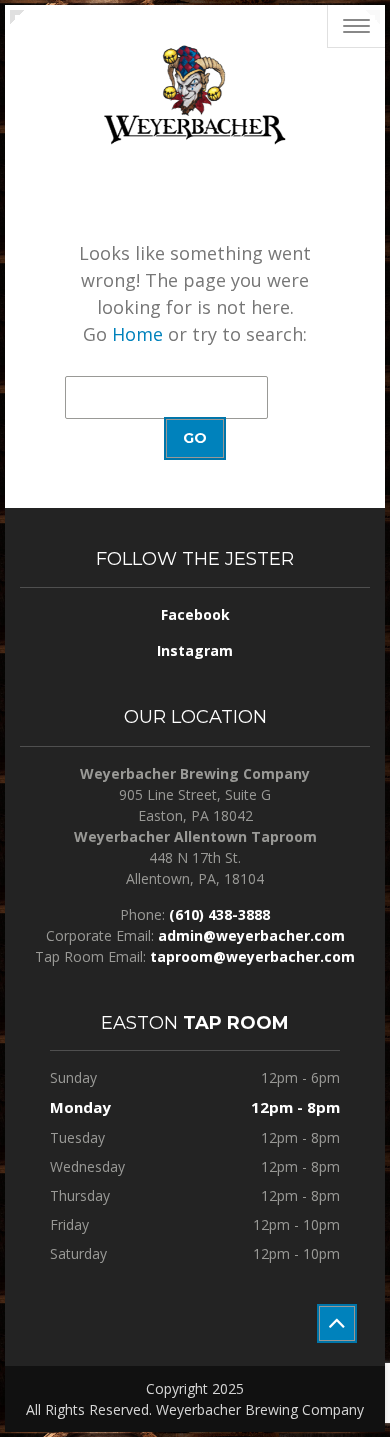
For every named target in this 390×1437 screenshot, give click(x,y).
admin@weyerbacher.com (251, 935)
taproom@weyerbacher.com (252, 956)
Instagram (195, 650)
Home (137, 334)
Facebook (195, 614)
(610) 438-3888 (219, 914)
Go (195, 438)
